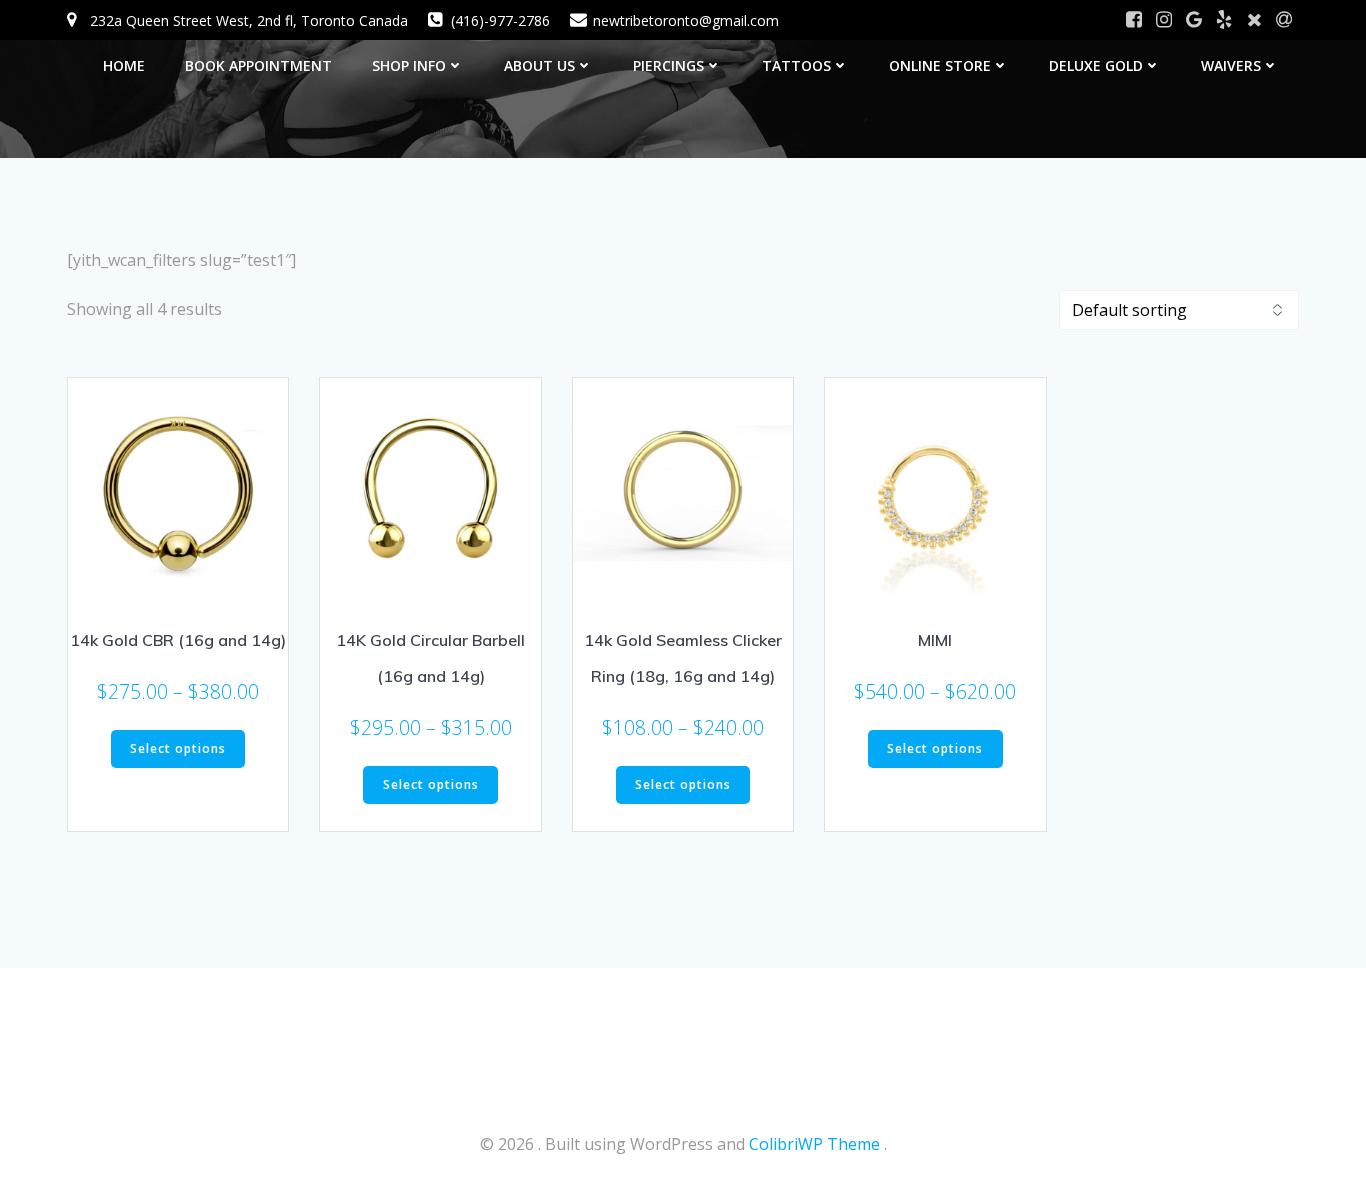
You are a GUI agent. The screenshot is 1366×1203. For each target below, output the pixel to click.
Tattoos (796, 65)
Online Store (940, 65)
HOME (124, 65)
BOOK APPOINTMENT (258, 65)
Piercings (668, 65)
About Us (539, 65)
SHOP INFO (409, 65)
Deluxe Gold (1096, 65)
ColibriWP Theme (814, 1144)
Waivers (1231, 65)
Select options (178, 748)
